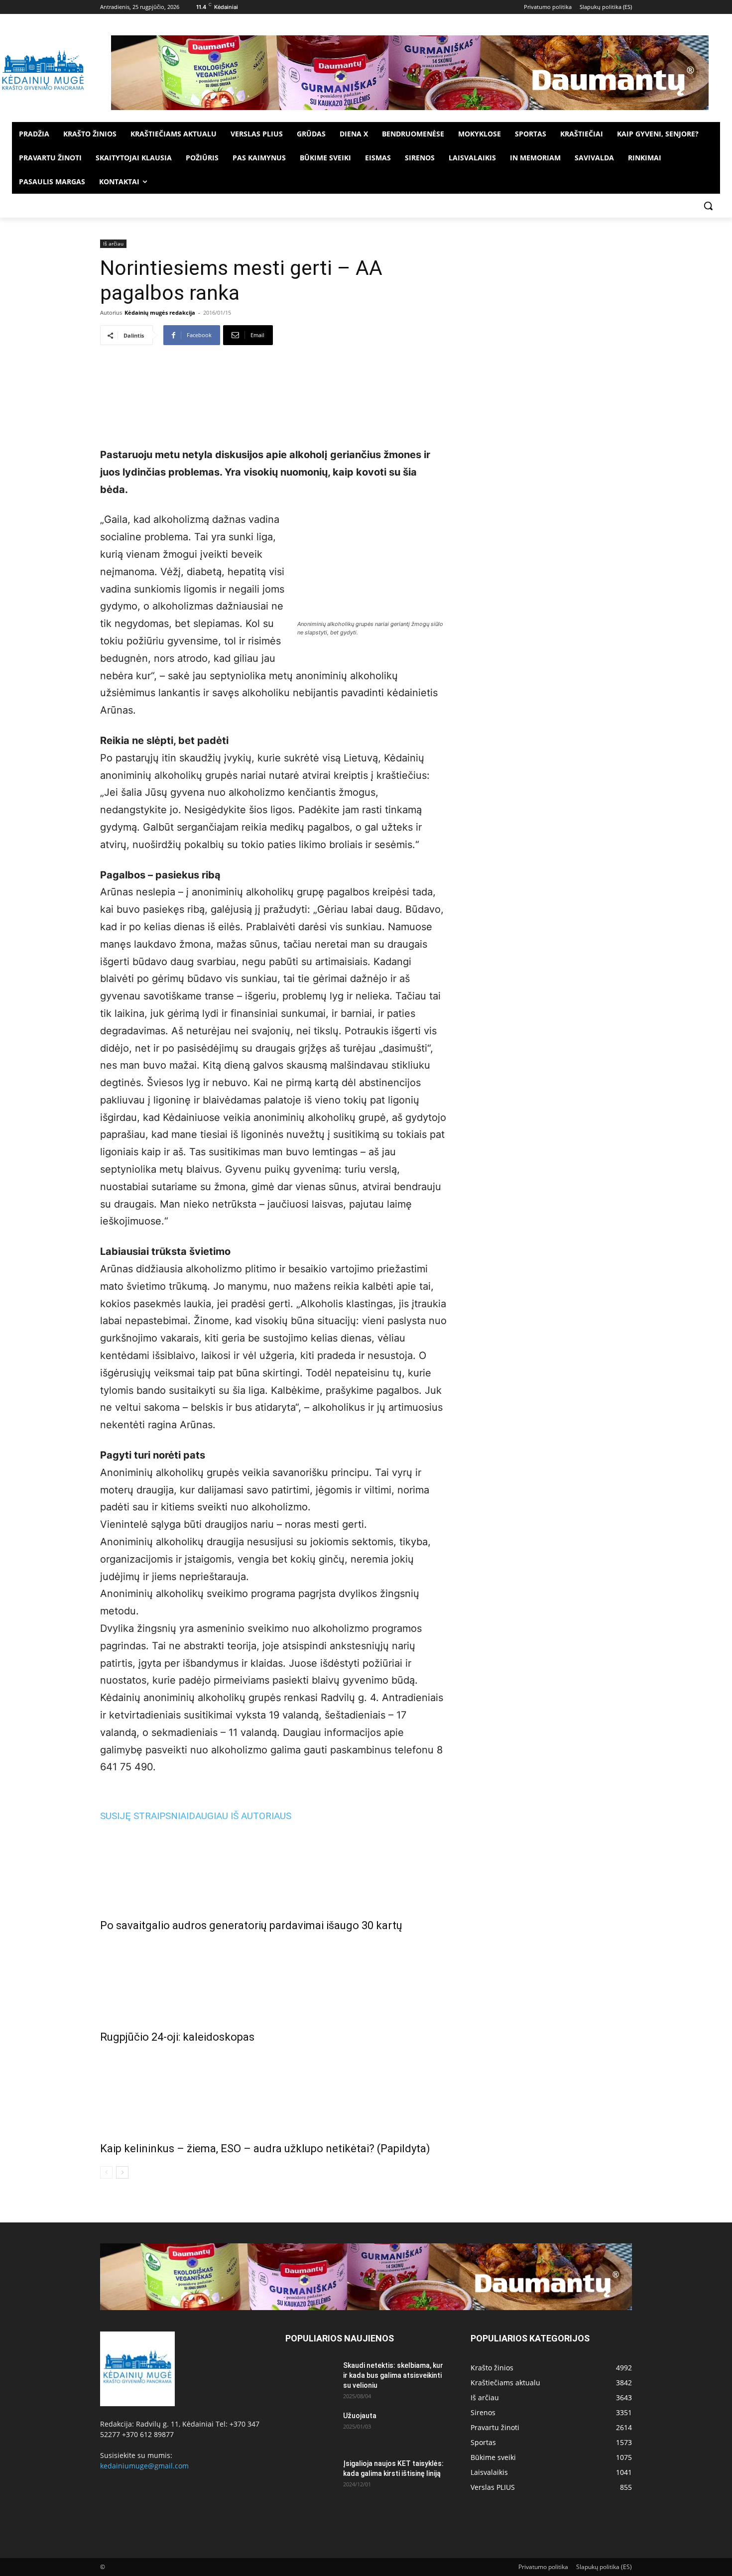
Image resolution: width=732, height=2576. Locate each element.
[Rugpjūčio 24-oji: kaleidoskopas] (273, 1979)
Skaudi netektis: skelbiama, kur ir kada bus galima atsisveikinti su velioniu (393, 2375)
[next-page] (122, 2172)
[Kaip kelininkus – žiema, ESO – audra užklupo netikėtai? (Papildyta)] (273, 2090)
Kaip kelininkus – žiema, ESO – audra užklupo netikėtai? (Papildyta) (265, 2148)
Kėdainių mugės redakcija (160, 312)
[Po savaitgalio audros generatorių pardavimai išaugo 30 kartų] (273, 1867)
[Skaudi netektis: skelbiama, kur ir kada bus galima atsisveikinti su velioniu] (310, 2378)
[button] (708, 206)
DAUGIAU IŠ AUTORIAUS (240, 1816)
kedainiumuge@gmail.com (144, 2466)
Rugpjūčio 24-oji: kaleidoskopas (177, 2037)
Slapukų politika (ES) (604, 2567)
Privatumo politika (543, 2567)
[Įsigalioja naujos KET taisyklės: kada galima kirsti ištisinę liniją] (310, 2476)
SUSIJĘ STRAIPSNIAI (144, 1816)
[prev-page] (106, 2172)
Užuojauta (360, 2416)
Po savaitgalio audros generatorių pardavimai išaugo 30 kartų (251, 1925)
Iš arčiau (113, 244)
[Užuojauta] (310, 2428)
